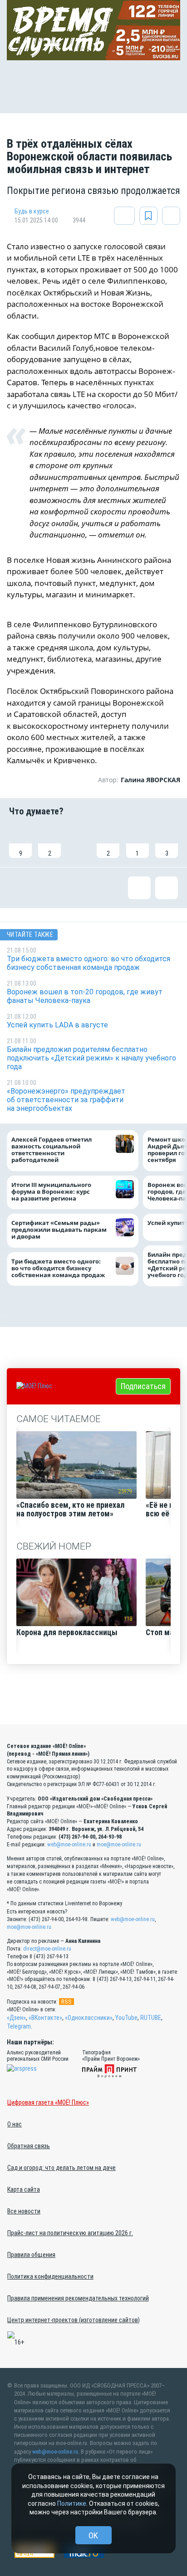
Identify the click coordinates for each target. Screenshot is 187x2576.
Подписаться (143, 1386)
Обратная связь (29, 2146)
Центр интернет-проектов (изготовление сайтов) (74, 2320)
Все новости (24, 2211)
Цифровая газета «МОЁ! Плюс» (48, 2102)
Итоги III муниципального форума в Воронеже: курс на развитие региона (51, 1192)
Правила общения (31, 2255)
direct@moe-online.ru (47, 1949)
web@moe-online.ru (69, 1845)
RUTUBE (151, 2018)
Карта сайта (24, 2189)
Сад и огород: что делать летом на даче (62, 2168)
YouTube (126, 2018)
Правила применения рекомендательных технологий (78, 2298)
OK (93, 2535)
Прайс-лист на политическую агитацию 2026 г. (70, 2233)
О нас (15, 2124)
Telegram (19, 2026)
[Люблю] (79, 842)
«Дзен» (16, 2018)
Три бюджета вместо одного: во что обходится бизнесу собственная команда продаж (60, 1268)
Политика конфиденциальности (50, 2276)
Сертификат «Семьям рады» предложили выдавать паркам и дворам (59, 1230)
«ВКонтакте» (45, 2018)
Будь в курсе (32, 211)
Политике (72, 2503)
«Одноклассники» (89, 2018)
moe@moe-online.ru (119, 1845)
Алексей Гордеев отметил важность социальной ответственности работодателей (52, 1150)
